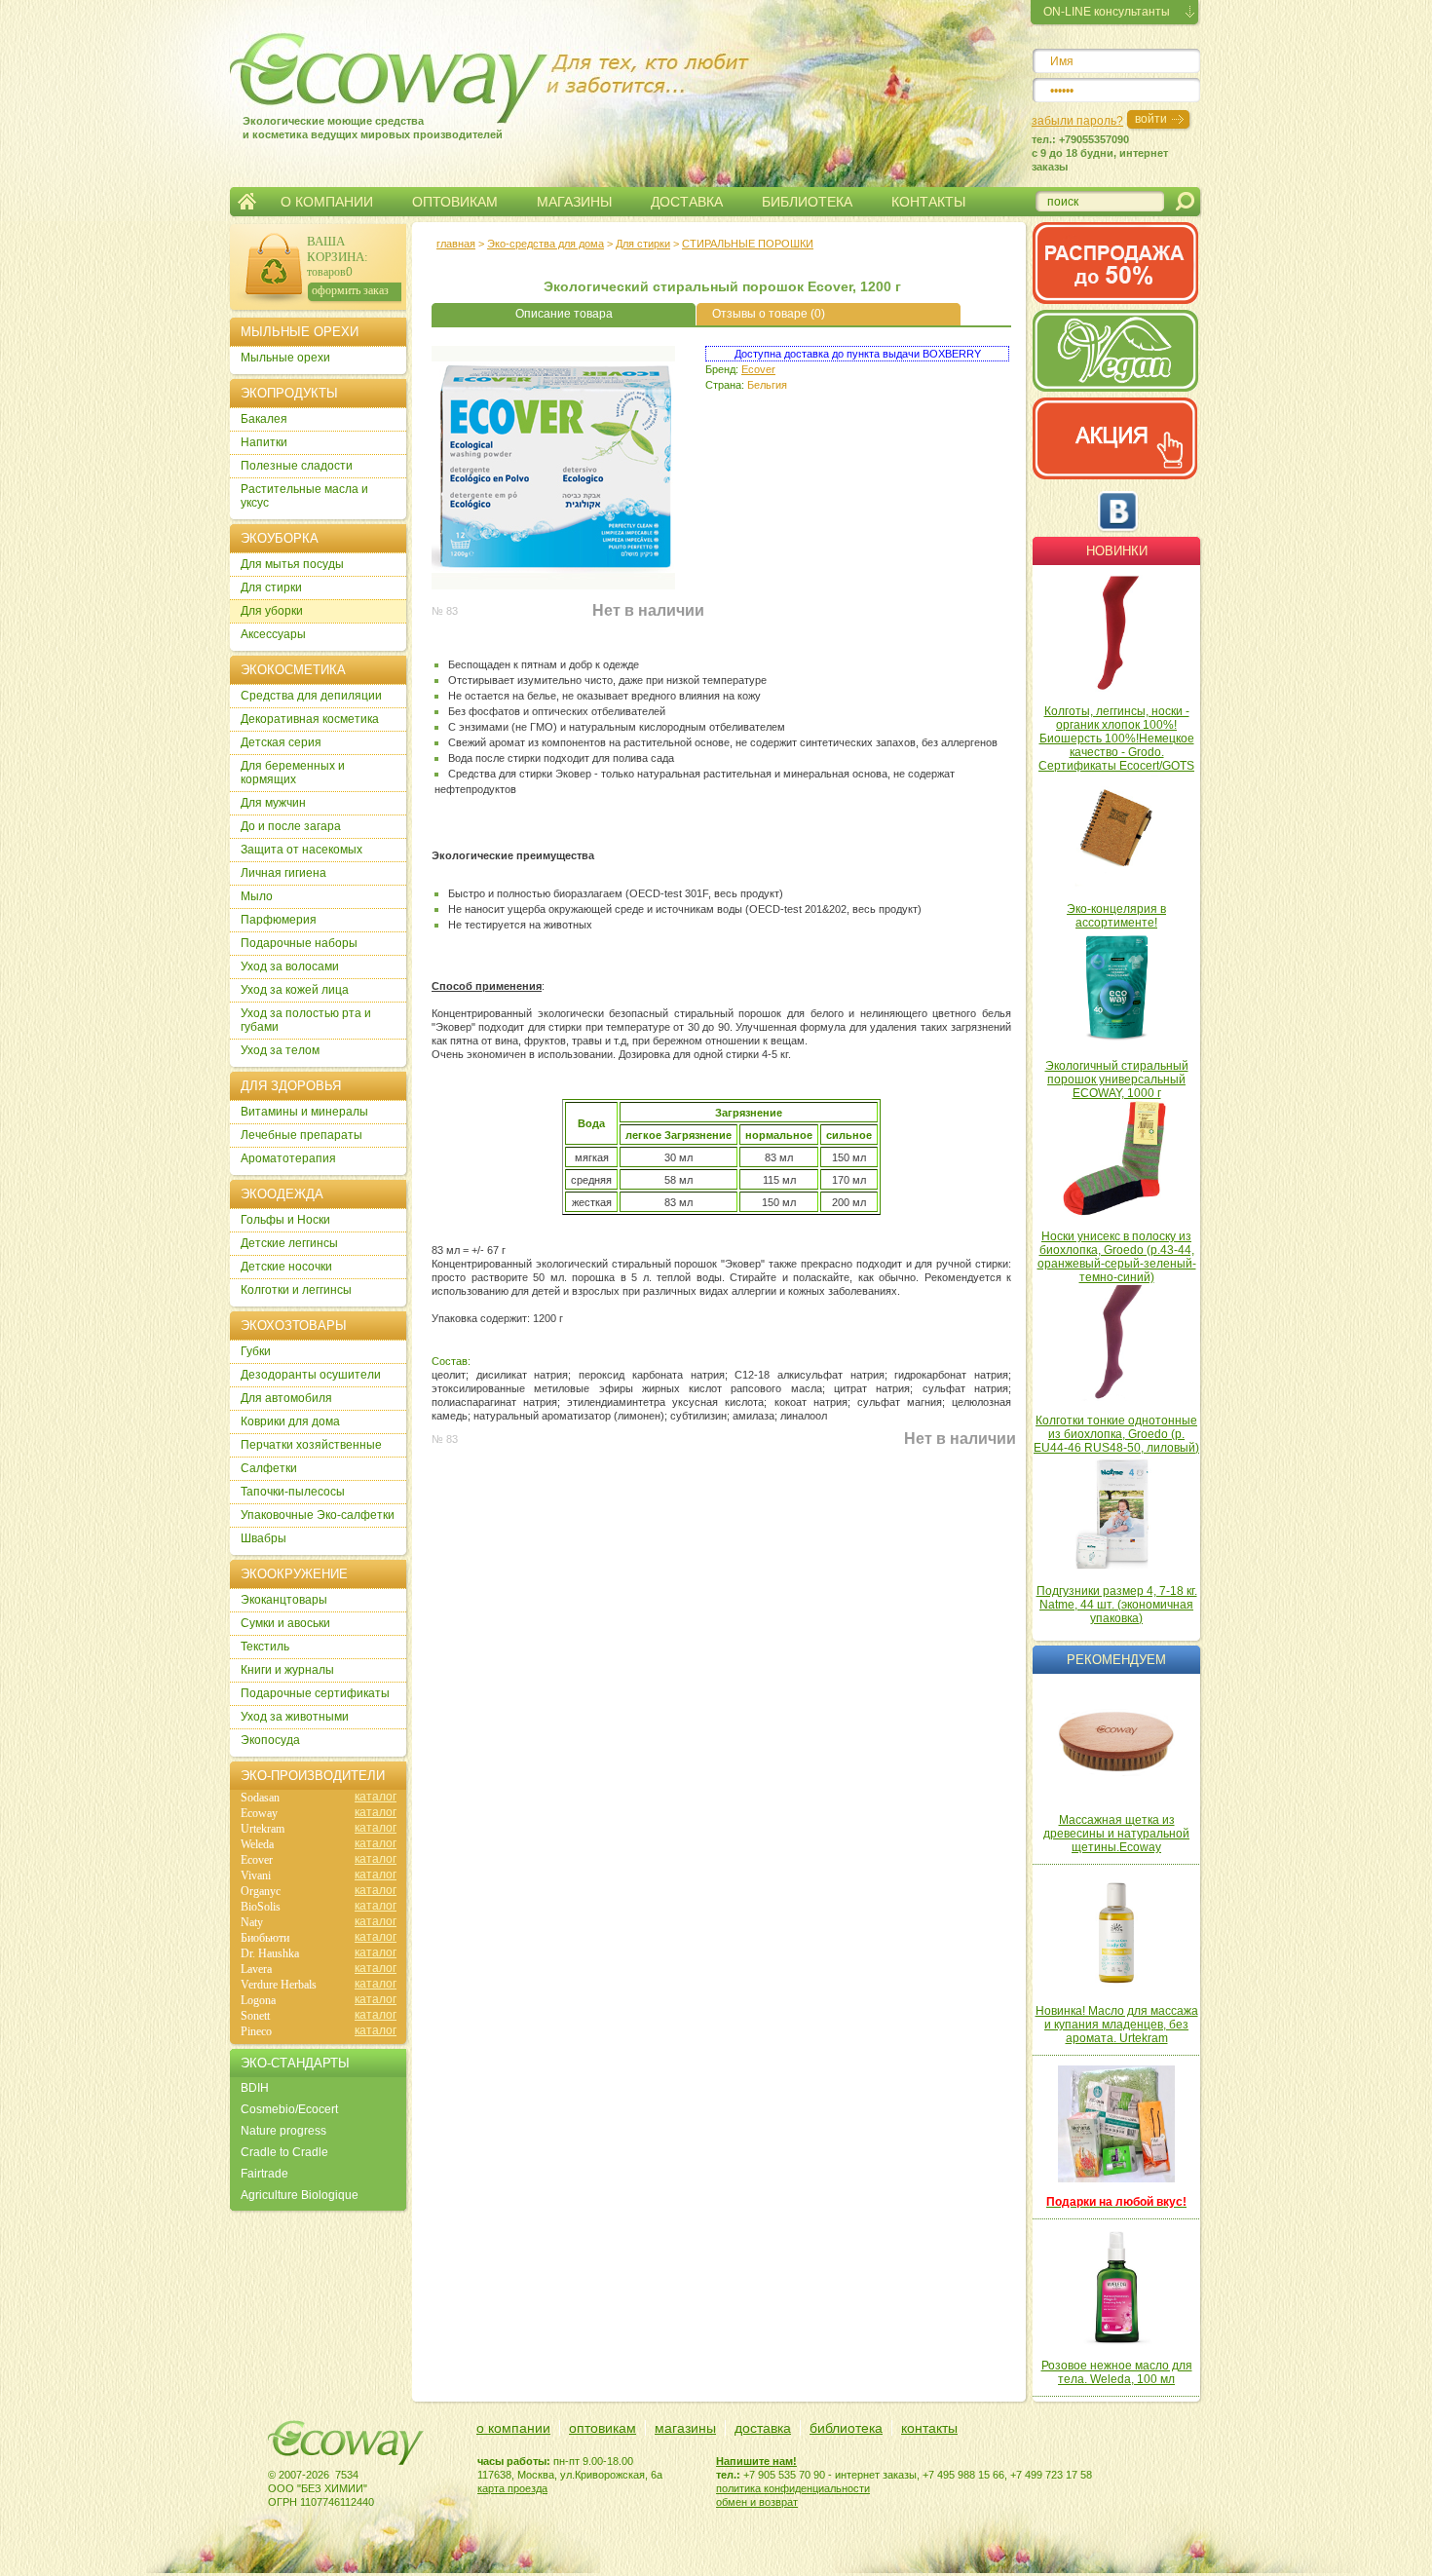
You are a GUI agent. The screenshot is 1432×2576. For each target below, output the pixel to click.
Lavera (256, 1969)
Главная (247, 202)
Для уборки (272, 611)
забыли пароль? (1077, 121)
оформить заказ (350, 290)
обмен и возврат (757, 2502)
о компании (513, 2428)
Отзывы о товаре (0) (769, 314)
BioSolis (261, 1907)
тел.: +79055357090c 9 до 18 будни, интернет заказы (1100, 153)
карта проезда (512, 2488)
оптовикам (603, 2428)
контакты (929, 2428)
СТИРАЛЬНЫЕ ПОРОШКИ (748, 244)
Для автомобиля (286, 1398)
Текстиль (265, 1647)
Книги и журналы (287, 1670)
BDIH (255, 2088)
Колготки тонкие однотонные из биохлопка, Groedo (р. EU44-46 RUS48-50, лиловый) (1116, 1434)
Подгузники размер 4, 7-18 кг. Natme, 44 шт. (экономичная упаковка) (1117, 1605)
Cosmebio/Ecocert (289, 2109)
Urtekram (263, 1829)
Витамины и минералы (304, 1112)
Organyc (261, 1891)
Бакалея (264, 419)
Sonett (255, 2016)
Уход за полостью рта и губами (306, 1020)
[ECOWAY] (355, 73)
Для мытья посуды (292, 564)
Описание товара (564, 314)
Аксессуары (273, 634)
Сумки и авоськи (285, 1623)
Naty (252, 1922)
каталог (376, 1797)
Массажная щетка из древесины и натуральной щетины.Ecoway (1116, 1834)
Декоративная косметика (310, 719)
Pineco (256, 2031)
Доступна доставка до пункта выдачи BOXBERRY (858, 354)
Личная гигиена (283, 873)
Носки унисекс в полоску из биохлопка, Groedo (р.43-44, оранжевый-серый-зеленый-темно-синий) (1117, 1257)
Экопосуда (270, 1740)
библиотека (846, 2428)
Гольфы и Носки (285, 1220)
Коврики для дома (290, 1421)
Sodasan (260, 1798)
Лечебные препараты (301, 1135)
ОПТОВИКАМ (455, 202)
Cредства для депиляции (311, 696)
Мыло (257, 896)
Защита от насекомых (301, 850)
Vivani (256, 1875)
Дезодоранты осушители (311, 1375)
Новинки (1117, 551)
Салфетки (269, 1468)
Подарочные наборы (299, 943)
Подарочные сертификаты (315, 1693)
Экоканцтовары (284, 1600)
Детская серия (281, 742)
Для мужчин (273, 803)
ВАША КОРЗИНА (336, 249)
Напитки (264, 442)
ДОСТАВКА (687, 202)
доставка (763, 2428)
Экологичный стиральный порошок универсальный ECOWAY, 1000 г (1117, 1080)
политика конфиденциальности (793, 2488)
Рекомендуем (1116, 1660)
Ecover (758, 369)
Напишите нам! (756, 2461)
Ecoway (259, 1813)
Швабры (264, 1538)
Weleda (257, 1844)
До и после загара (291, 826)
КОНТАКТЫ (928, 202)
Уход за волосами (290, 966)
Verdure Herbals (279, 1985)
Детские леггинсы (289, 1243)
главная (456, 244)
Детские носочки (286, 1267)
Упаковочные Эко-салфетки (318, 1515)
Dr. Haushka (270, 1953)
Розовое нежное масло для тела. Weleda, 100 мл (1117, 2372)
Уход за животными (295, 1717)
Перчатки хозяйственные (311, 1445)
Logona (258, 2000)
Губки (256, 1351)
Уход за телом (280, 1050)
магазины (685, 2428)
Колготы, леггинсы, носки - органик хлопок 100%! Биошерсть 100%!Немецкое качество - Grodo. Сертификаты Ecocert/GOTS (1116, 739)
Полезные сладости (297, 466)
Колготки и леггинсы (296, 1290)
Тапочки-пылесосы (293, 1492)
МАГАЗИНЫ (574, 202)
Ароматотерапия (288, 1158)
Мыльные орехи (285, 358)
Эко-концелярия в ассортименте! (1116, 916)
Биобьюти (265, 1938)
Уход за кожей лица (295, 990)
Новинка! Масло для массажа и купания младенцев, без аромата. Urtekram (1117, 2025)
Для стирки (643, 244)
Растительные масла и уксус (304, 496)
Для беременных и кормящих (293, 773)
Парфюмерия (279, 920)
